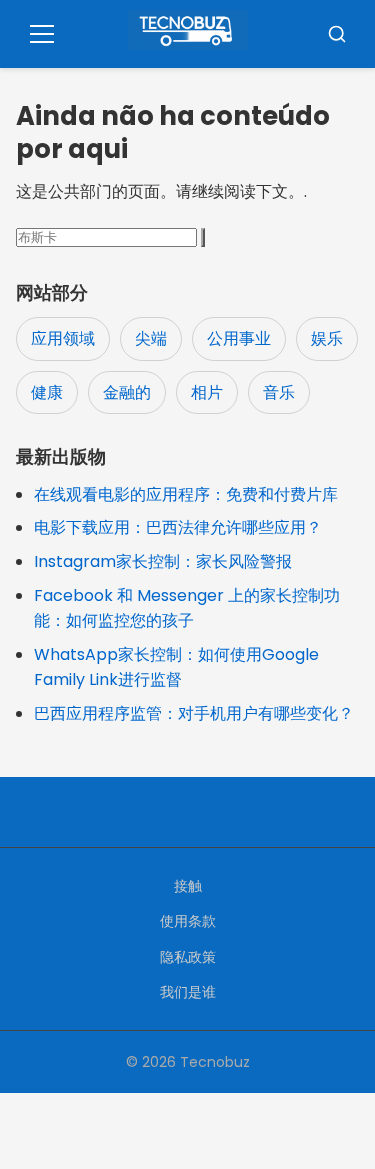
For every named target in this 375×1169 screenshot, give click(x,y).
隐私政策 (188, 957)
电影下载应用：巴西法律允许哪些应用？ (178, 527)
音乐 (279, 392)
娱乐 (327, 338)
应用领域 (63, 338)
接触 (188, 886)
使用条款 (188, 921)
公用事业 (239, 338)
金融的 (127, 392)
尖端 (151, 338)
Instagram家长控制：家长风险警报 (163, 561)
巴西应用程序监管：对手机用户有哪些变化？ (194, 713)
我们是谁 (188, 992)
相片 (207, 392)
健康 (47, 392)
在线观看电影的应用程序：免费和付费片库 (186, 494)
